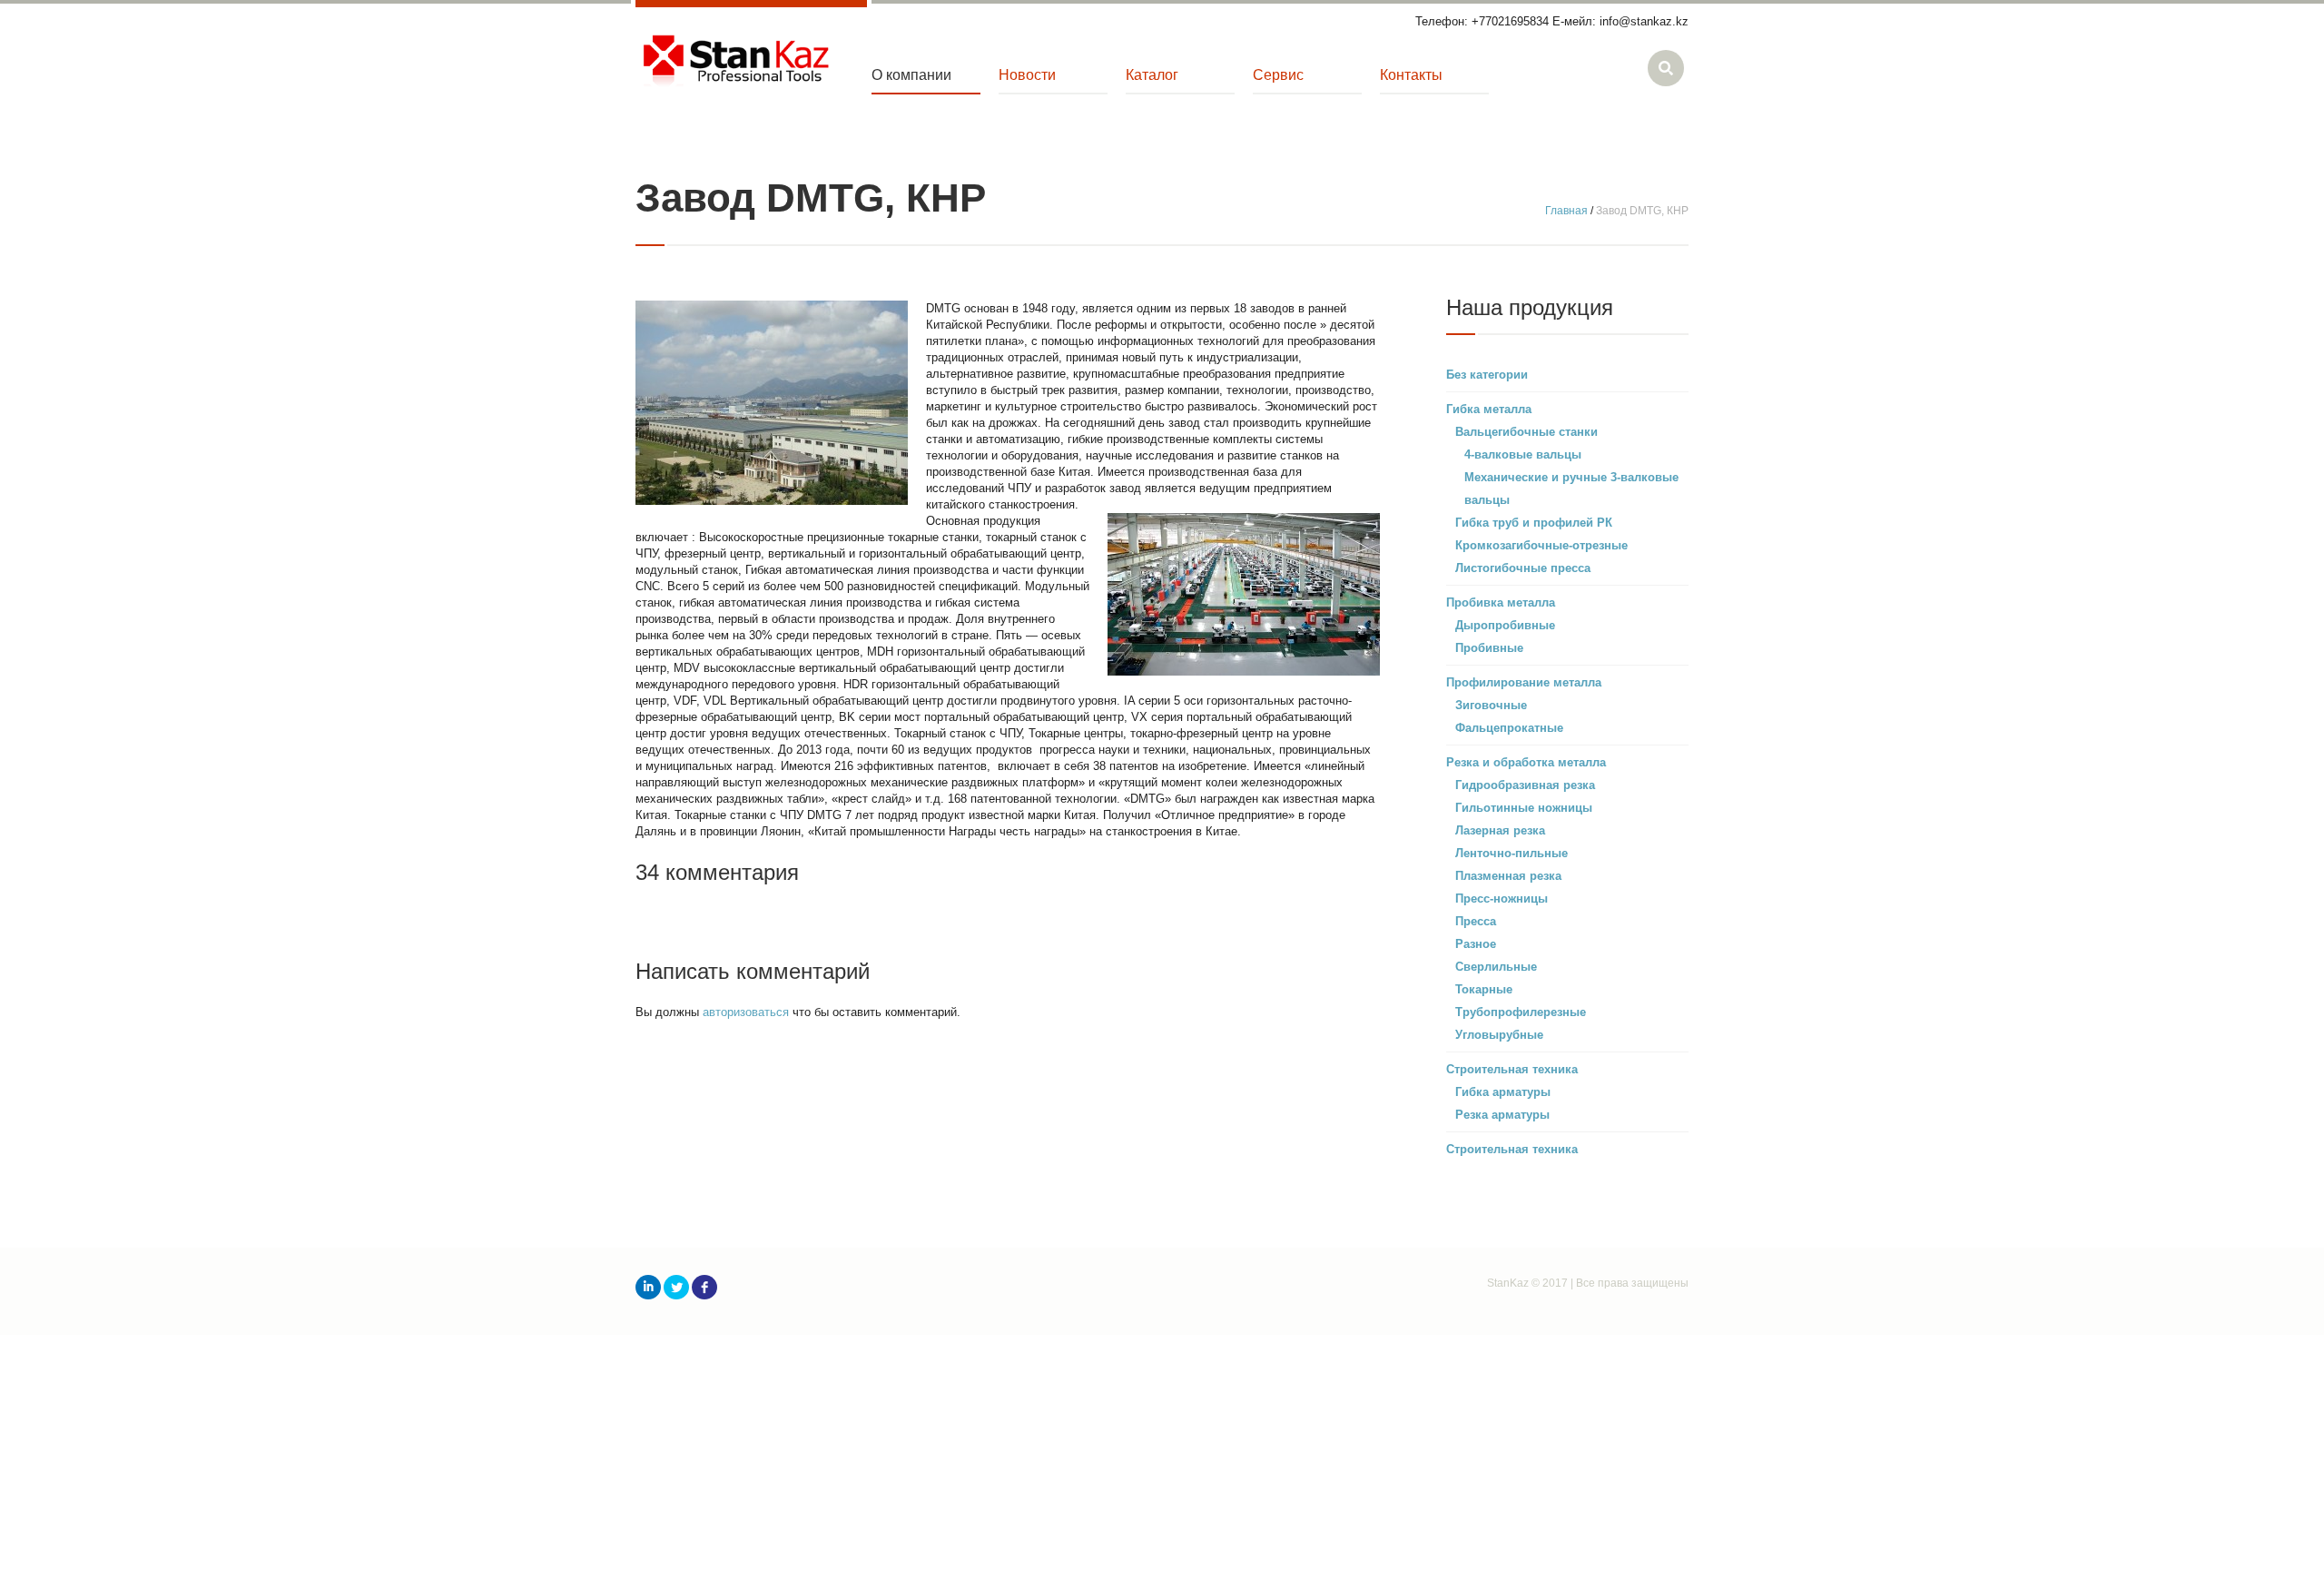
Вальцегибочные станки (1526, 432)
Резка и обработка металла (1526, 762)
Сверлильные (1496, 967)
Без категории (1487, 375)
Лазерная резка (1500, 830)
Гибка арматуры (1503, 1092)
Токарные (1484, 989)
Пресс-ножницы (1502, 899)
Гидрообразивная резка (1525, 785)
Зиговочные (1491, 705)
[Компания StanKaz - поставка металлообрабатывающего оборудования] (735, 62)
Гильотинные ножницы (1524, 808)
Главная (1566, 211)
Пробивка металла (1501, 602)
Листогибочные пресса (1523, 568)
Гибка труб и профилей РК (1534, 523)
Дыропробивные (1505, 625)
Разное (1476, 944)
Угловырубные (1499, 1035)
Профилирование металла (1524, 682)
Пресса (1476, 921)
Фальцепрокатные (1509, 728)
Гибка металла (1489, 409)
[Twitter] (676, 1287)
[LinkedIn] (648, 1287)
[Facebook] (704, 1287)
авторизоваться (746, 1012)
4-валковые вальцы (1523, 454)
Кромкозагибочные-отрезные (1541, 545)
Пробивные (1489, 648)
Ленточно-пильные (1512, 853)
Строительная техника (1512, 1069)
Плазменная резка (1508, 876)
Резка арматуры (1502, 1115)
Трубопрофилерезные (1521, 1012)
